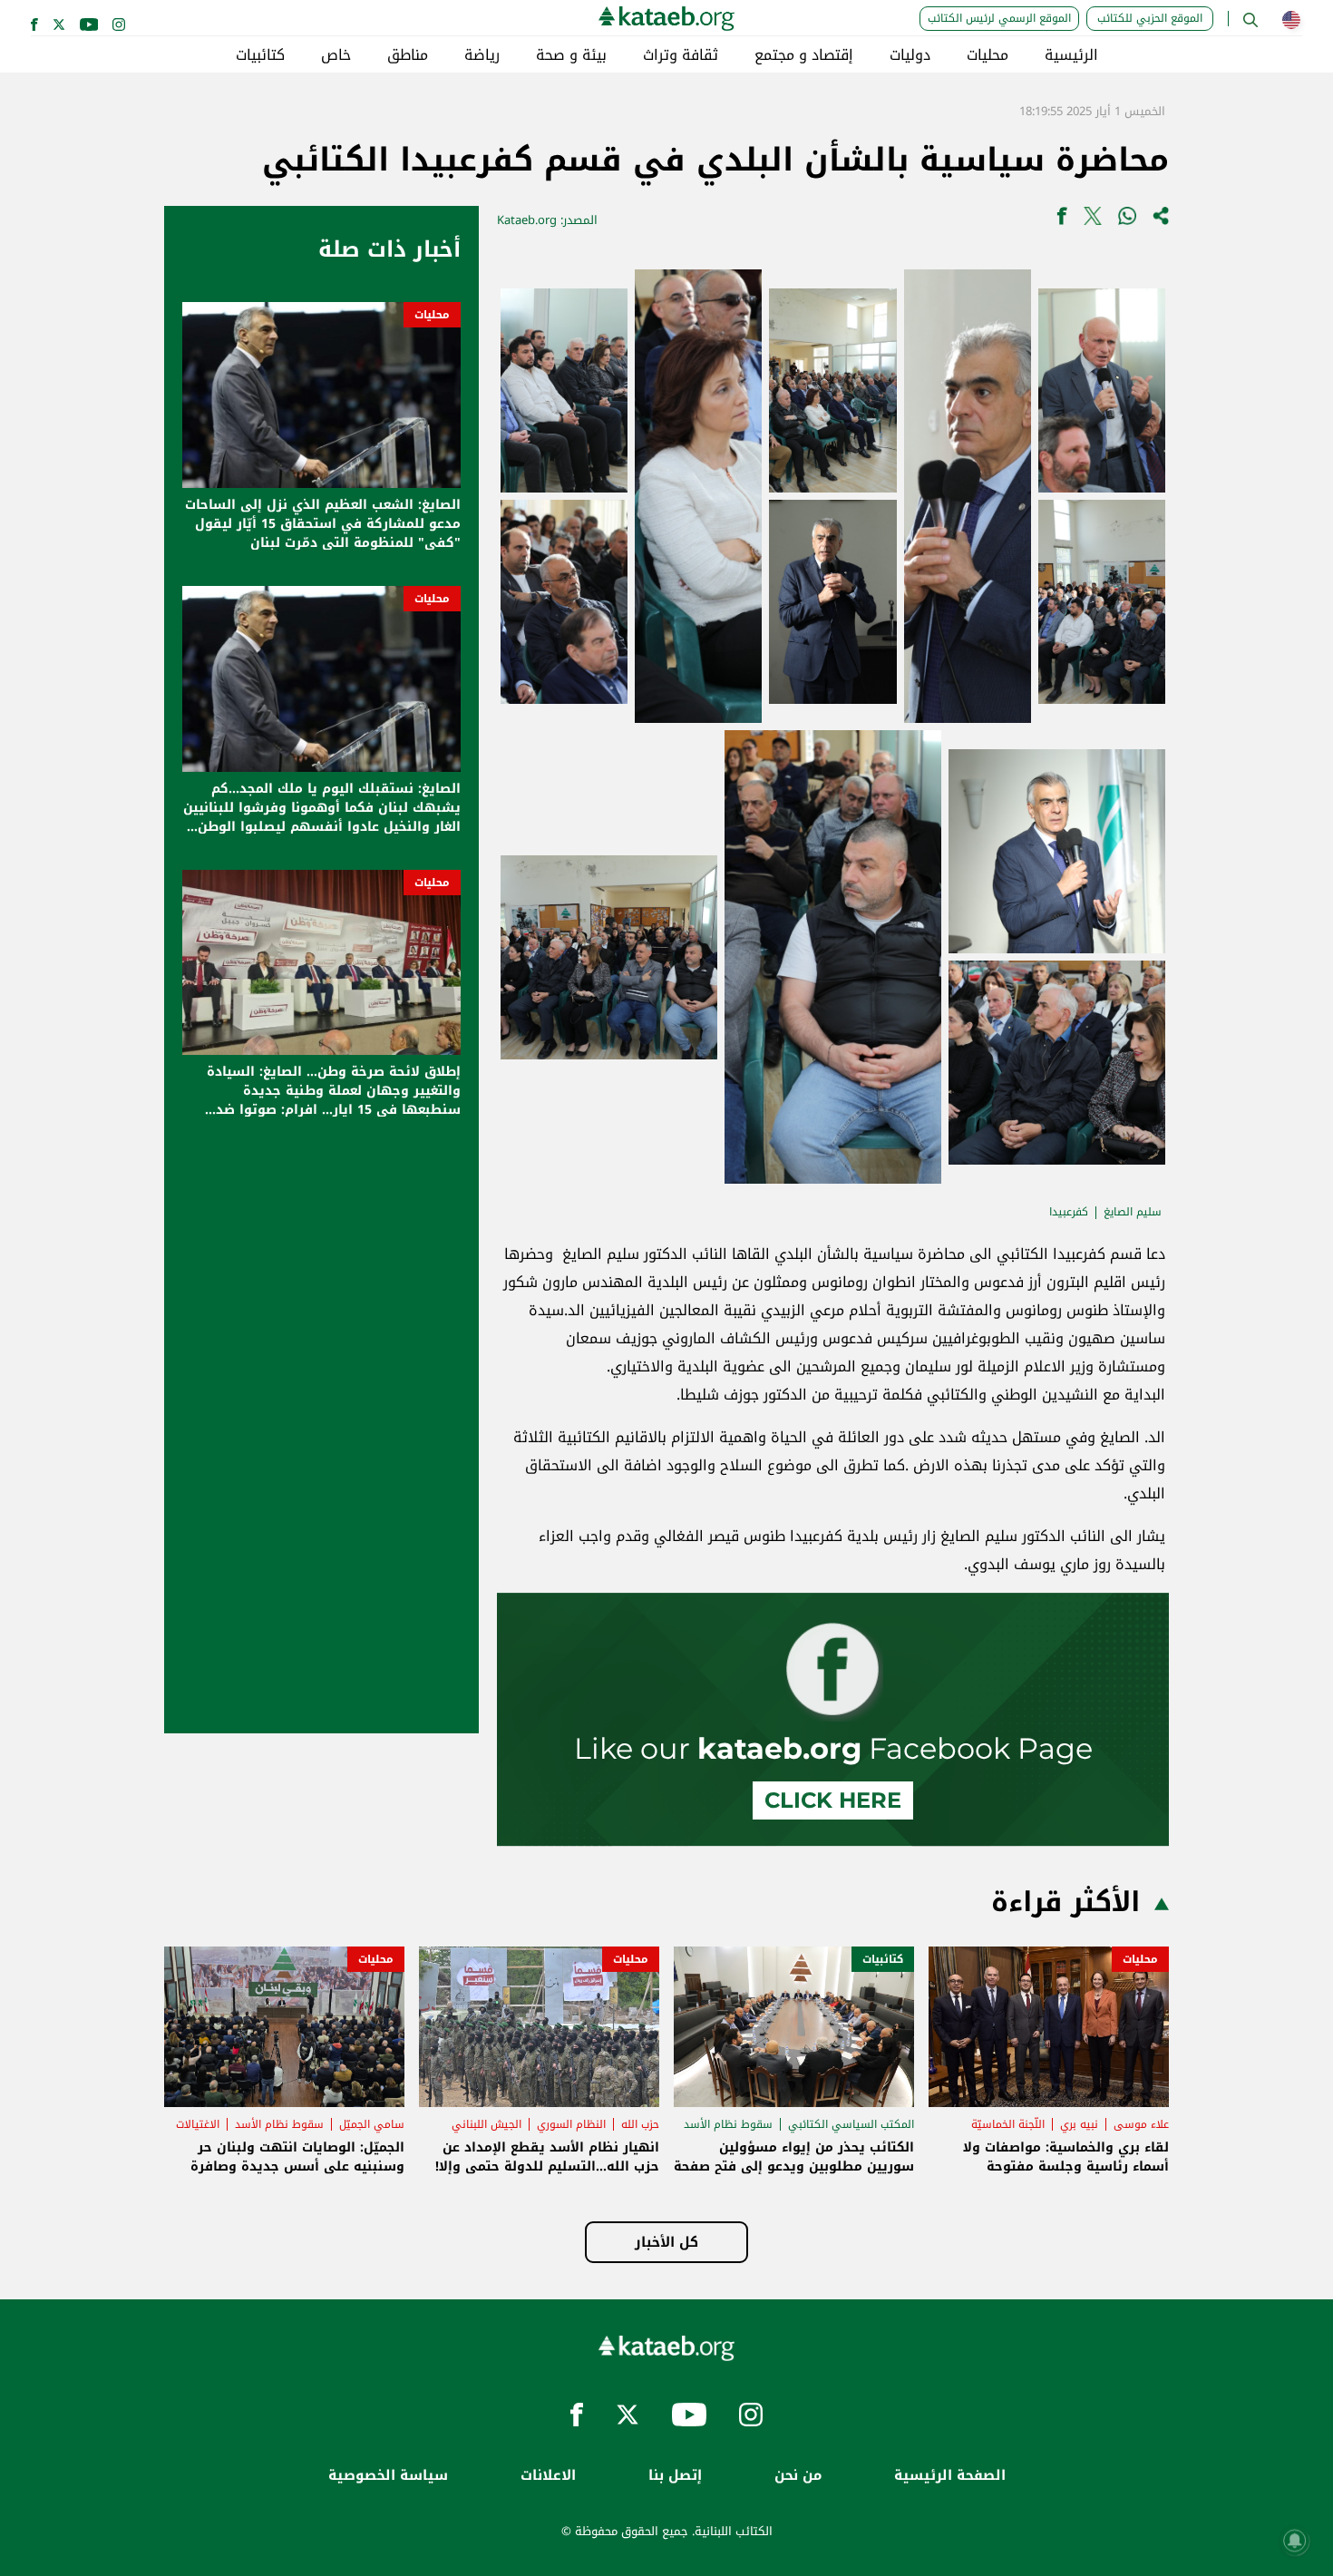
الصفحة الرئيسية (950, 2476)
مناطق (408, 55)
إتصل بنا (675, 2476)
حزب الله (640, 2124)
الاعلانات (548, 2476)
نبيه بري (1079, 2124)
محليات (988, 55)
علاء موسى (1141, 2124)
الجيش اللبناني (486, 2124)
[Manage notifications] (1295, 2541)
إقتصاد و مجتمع (804, 55)
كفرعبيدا (1069, 1212)
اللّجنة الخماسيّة (1008, 2124)
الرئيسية (1071, 55)
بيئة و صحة (571, 55)
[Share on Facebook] (1062, 220)
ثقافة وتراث (681, 55)
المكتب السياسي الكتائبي (851, 2124)
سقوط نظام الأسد (728, 2124)
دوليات (910, 55)
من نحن (798, 2476)
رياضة (482, 55)
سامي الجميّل (372, 2124)
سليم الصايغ (1133, 1212)
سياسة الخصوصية (388, 2476)
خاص (336, 55)
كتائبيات (260, 55)
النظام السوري (571, 2124)
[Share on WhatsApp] (1127, 220)
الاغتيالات (198, 2124)
